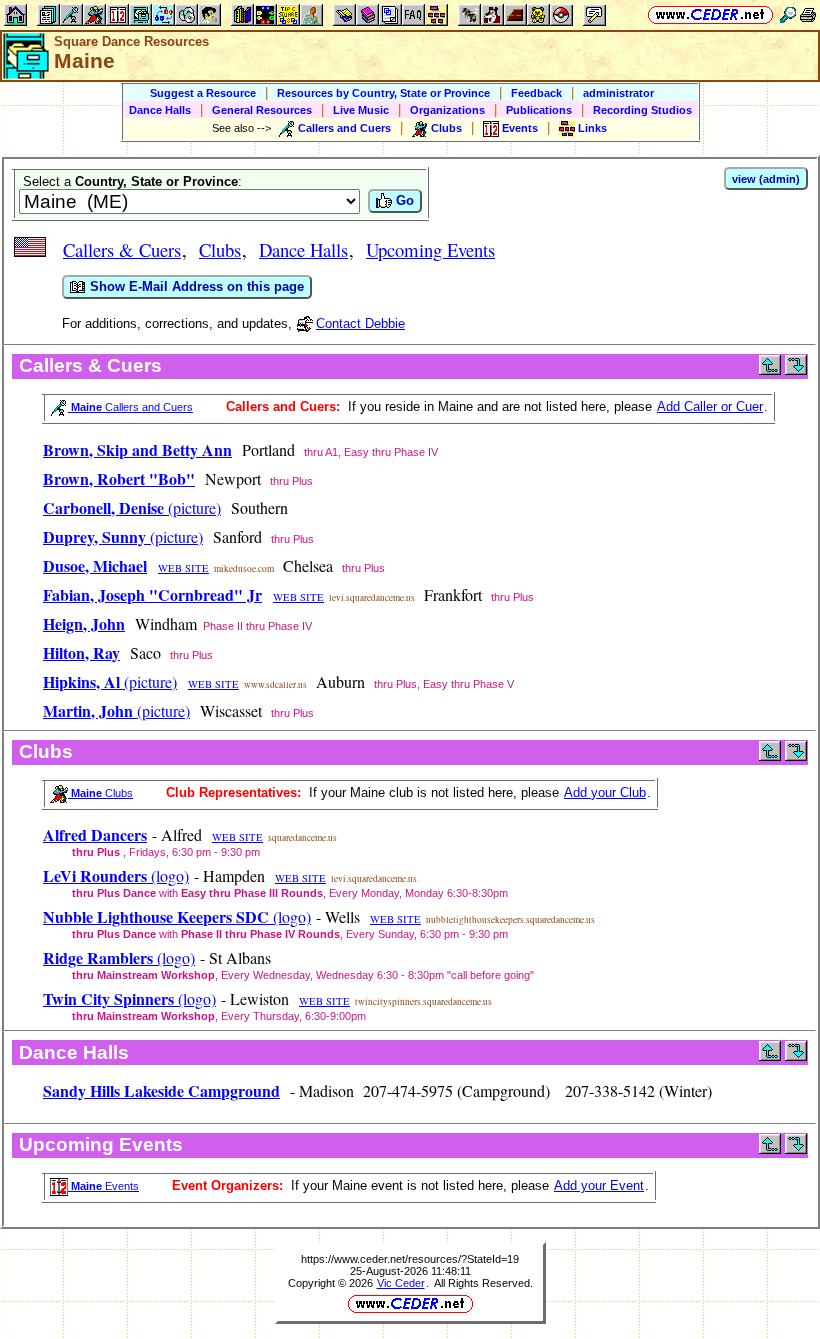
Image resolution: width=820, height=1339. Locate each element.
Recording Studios (642, 110)
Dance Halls (160, 110)
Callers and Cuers (130, 407)
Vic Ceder (401, 1283)
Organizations (447, 110)
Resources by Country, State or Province (383, 93)
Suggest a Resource (203, 93)
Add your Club (605, 792)
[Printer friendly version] (808, 14)
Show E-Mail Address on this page (195, 286)
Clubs (220, 249)
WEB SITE (183, 568)
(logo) (116, 875)
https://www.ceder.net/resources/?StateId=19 (410, 1259)
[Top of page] (770, 370)
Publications (539, 110)
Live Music (361, 110)
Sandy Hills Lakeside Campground (161, 1090)
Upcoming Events (430, 249)
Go (403, 200)
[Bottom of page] (796, 370)
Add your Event (599, 1185)
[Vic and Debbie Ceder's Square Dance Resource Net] (710, 14)
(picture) (132, 507)
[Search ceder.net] (788, 14)
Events (103, 1186)
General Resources (262, 110)
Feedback (536, 93)
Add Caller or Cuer (710, 406)
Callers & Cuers (122, 249)
